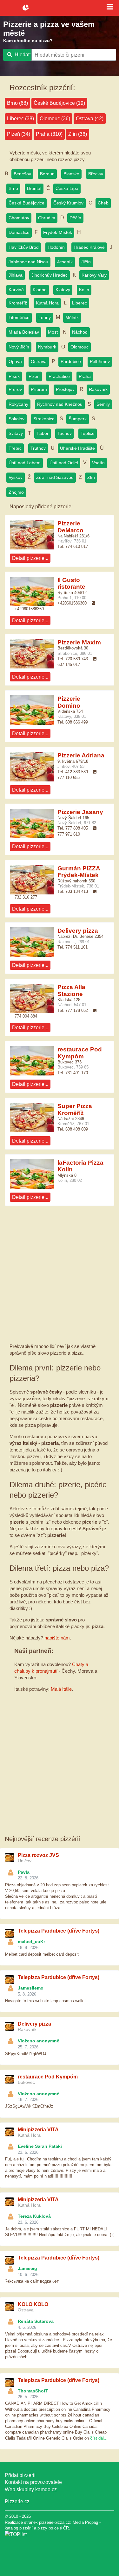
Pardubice (71, 361)
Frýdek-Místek (58, 232)
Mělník (72, 317)
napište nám (57, 1638)
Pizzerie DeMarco (70, 527)
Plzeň (34, 376)
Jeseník (65, 262)
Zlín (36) (78, 134)
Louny (45, 317)
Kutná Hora (47, 303)
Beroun (47, 174)
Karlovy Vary (94, 275)
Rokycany (18, 404)
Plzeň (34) (19, 134)
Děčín (75, 218)
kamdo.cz (46, 2489)
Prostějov (65, 389)
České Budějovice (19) (59, 103)
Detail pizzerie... (30, 558)
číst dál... (99, 2438)
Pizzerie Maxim (79, 642)
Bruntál (34, 188)
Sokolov (17, 419)
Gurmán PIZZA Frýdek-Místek (79, 872)
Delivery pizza (78, 931)
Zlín (91, 477)
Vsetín (98, 463)
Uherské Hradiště (77, 448)
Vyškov (16, 477)
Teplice (88, 433)
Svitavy (16, 433)
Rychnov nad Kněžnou (60, 404)
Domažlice (19, 232)
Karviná (16, 290)
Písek (14, 376)
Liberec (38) (20, 119)
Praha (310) (49, 134)
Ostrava (39, 361)
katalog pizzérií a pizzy (26, 2528)
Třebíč (15, 448)
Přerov (15, 389)
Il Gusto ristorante (71, 583)
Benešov (22, 174)
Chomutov (19, 218)
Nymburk (47, 347)
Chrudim (47, 218)
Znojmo (16, 492)
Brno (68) (17, 103)
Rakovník (98, 389)
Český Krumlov (68, 203)
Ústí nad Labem (25, 463)
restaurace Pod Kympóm (80, 1053)
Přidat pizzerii (20, 2475)
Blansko (71, 174)
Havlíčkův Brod (24, 247)
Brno (13, 188)
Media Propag (85, 2522)
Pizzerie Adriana (81, 755)
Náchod (80, 332)
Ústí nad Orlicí (64, 463)
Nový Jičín (19, 347)
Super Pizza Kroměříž (75, 1109)
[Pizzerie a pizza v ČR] (16, 2534)
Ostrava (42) (90, 119)
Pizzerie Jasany (80, 812)
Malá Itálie (61, 1689)
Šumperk (78, 419)
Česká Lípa (67, 188)
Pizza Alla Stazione (71, 990)
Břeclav (96, 174)
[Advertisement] (60, 1277)
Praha (85, 376)
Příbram (39, 389)
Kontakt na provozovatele (33, 2482)
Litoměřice (19, 317)
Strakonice (44, 419)
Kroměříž (18, 303)
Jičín (86, 262)
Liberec (79, 303)
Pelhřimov (100, 361)
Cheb (103, 203)
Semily (103, 404)
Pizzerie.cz (17, 2501)
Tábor (43, 433)
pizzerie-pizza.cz (59, 8)
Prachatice (59, 376)
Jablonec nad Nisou (28, 262)
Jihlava (16, 275)
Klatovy (63, 290)
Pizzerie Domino (69, 702)
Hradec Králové (89, 247)
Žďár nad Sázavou (55, 477)
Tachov (65, 433)
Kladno (40, 290)
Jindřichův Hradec (50, 275)
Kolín (84, 290)
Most (53, 332)
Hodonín (56, 247)
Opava (15, 361)
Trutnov (38, 448)
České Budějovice (26, 203)
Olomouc (79, 347)
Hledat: (23, 55)
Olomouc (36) (55, 119)
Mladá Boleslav (24, 332)
